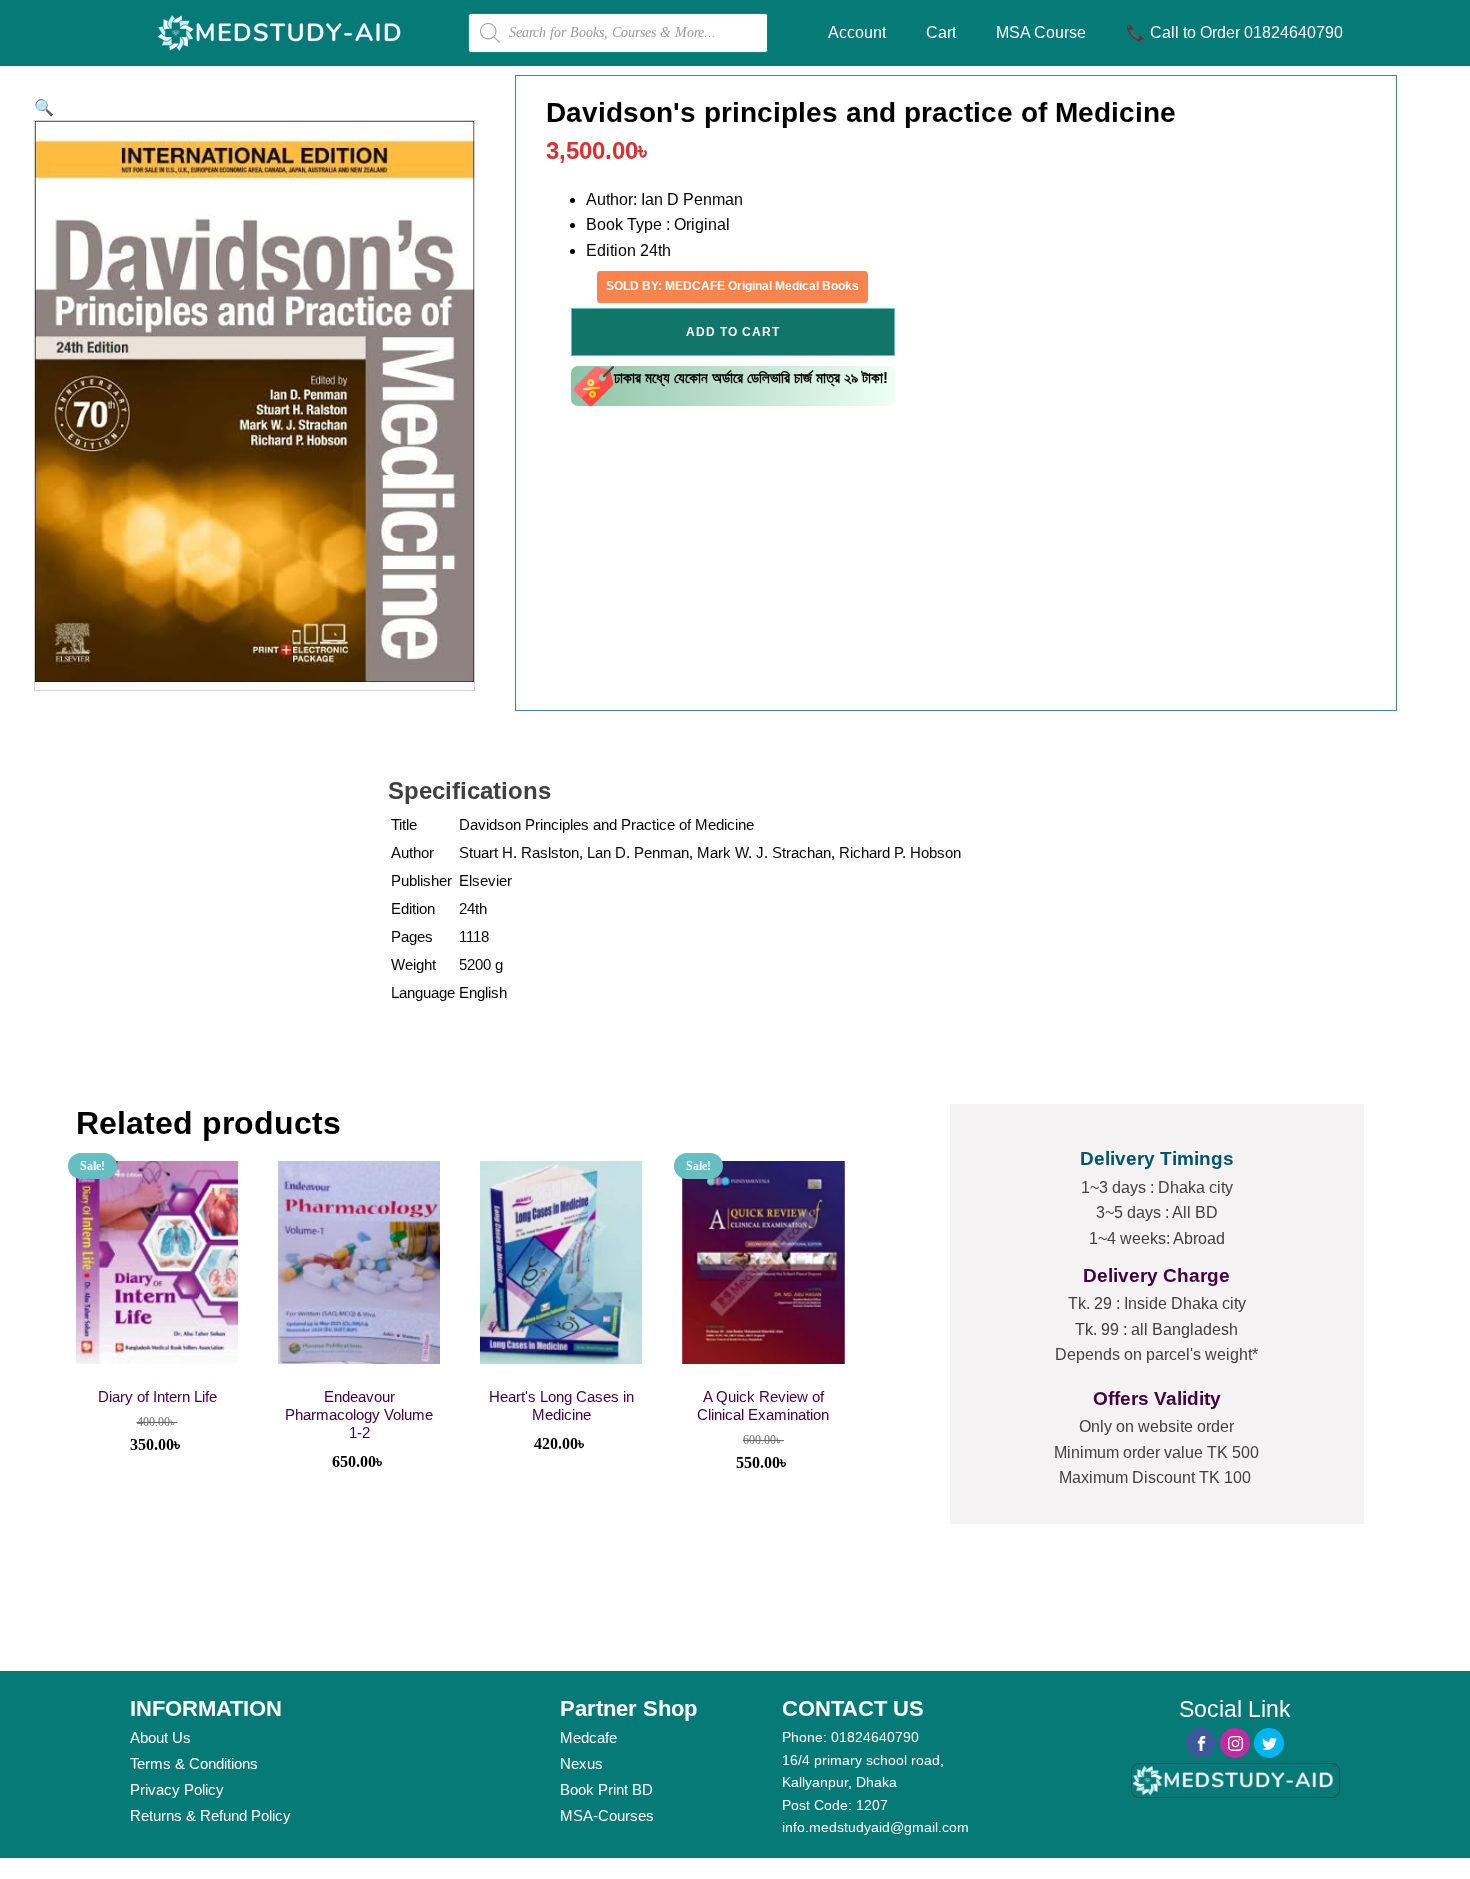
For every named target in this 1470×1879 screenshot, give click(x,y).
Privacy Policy (177, 1789)
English (483, 992)
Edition (413, 908)
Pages (412, 936)
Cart (941, 32)
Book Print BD (606, 1789)
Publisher (421, 880)
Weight (413, 964)
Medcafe (588, 1737)
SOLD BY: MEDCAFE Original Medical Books (732, 286)
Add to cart (733, 332)
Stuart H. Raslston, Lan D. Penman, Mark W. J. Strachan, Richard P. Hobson (710, 852)
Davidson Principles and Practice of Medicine (606, 824)
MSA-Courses (607, 1815)
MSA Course (1041, 32)
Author (412, 852)
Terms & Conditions (194, 1763)
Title (404, 824)
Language (423, 992)
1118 (474, 936)
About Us (160, 1737)
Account (857, 32)
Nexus (581, 1763)
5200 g (481, 964)
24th (473, 908)
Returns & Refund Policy (210, 1815)
